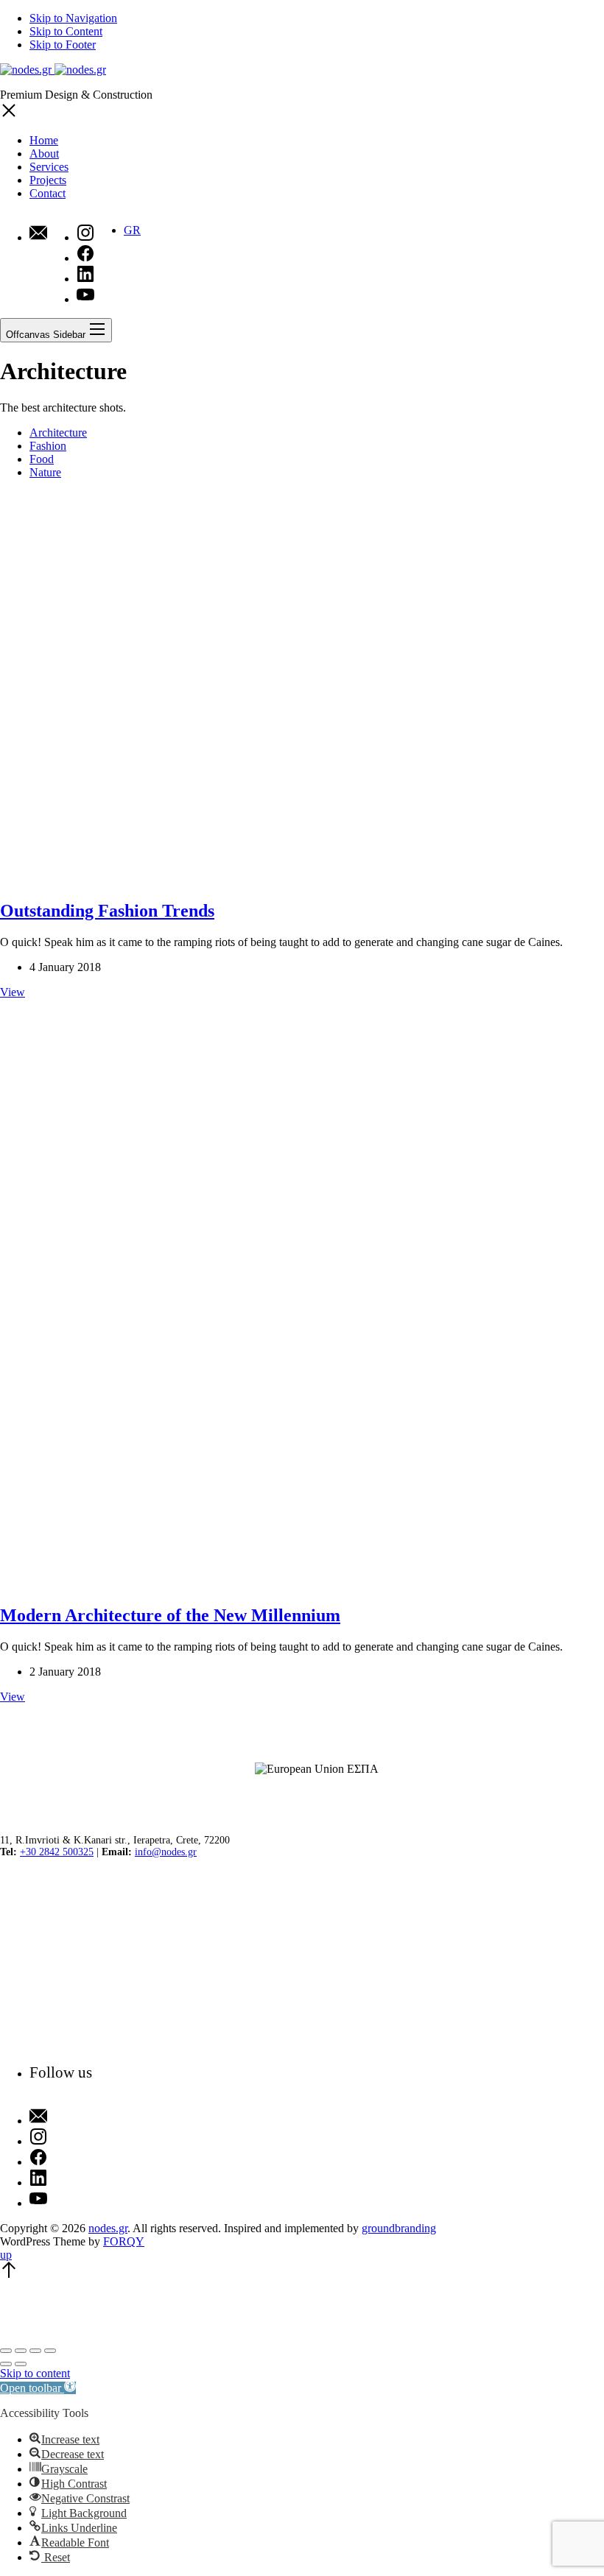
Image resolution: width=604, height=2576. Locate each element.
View (13, 992)
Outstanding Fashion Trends (107, 911)
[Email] (38, 234)
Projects (48, 180)
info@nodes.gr (166, 1852)
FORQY (124, 2241)
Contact (48, 193)
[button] (38, 2388)
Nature (45, 472)
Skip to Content (66, 31)
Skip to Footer (63, 45)
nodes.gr (108, 2228)
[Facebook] (61, 2159)
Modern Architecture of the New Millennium (170, 1615)
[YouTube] (61, 2200)
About (44, 153)
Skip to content (35, 2373)
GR (132, 230)
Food (42, 459)
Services (49, 167)
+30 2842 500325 (57, 1852)
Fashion (48, 446)
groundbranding (399, 2228)
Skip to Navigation (73, 18)
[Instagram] (61, 2138)
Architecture (58, 433)
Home (44, 140)
